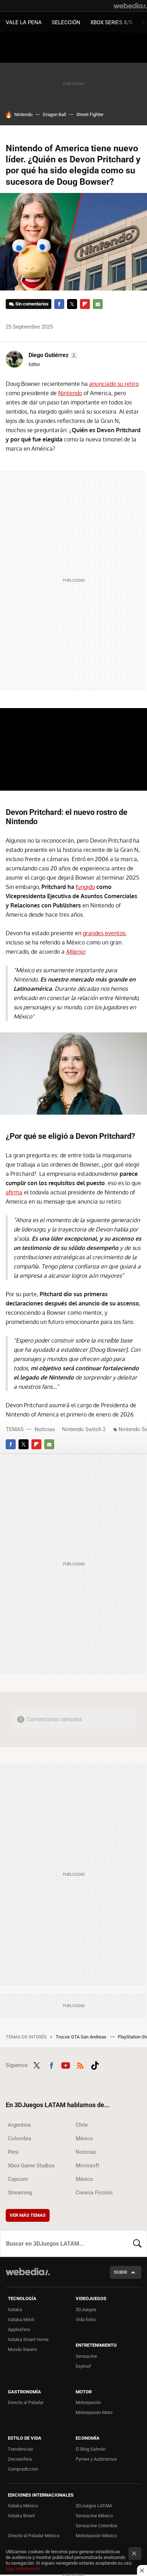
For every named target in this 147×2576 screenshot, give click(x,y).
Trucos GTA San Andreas (82, 2037)
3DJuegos (86, 2310)
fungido (85, 887)
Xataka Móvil (21, 2320)
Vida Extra (86, 2320)
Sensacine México (94, 2516)
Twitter (72, 304)
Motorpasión (88, 2402)
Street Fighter (90, 114)
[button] (52, 355)
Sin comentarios (32, 304)
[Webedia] (130, 6)
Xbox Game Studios (31, 2166)
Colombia (19, 2138)
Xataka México (23, 2506)
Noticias (45, 1429)
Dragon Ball (54, 114)
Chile (82, 2125)
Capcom (18, 2179)
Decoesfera (20, 2459)
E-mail (98, 304)
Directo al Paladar (26, 2402)
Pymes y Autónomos (96, 2459)
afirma (14, 1192)
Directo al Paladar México (34, 2536)
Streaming (20, 2193)
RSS (80, 2064)
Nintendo (23, 114)
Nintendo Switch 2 (84, 1429)
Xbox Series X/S (111, 22)
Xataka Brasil (21, 2516)
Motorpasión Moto (94, 2412)
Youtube (66, 2064)
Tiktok (95, 2064)
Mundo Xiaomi (22, 2349)
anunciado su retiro (114, 384)
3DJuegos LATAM (94, 2506)
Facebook (59, 304)
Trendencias (21, 2449)
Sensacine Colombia (96, 2526)
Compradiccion (23, 2469)
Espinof (83, 2366)
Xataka (15, 2310)
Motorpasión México (96, 2536)
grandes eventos (104, 933)
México (84, 2138)
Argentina (19, 2125)
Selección (66, 22)
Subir (120, 2272)
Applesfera (19, 2329)
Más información (23, 2569)
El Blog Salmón (91, 2449)
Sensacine (86, 2356)
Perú (13, 2152)
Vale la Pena (24, 22)
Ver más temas (28, 2215)
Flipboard (85, 304)
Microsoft (87, 2166)
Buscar (137, 2243)
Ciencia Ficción (94, 2193)
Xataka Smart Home (28, 2339)
